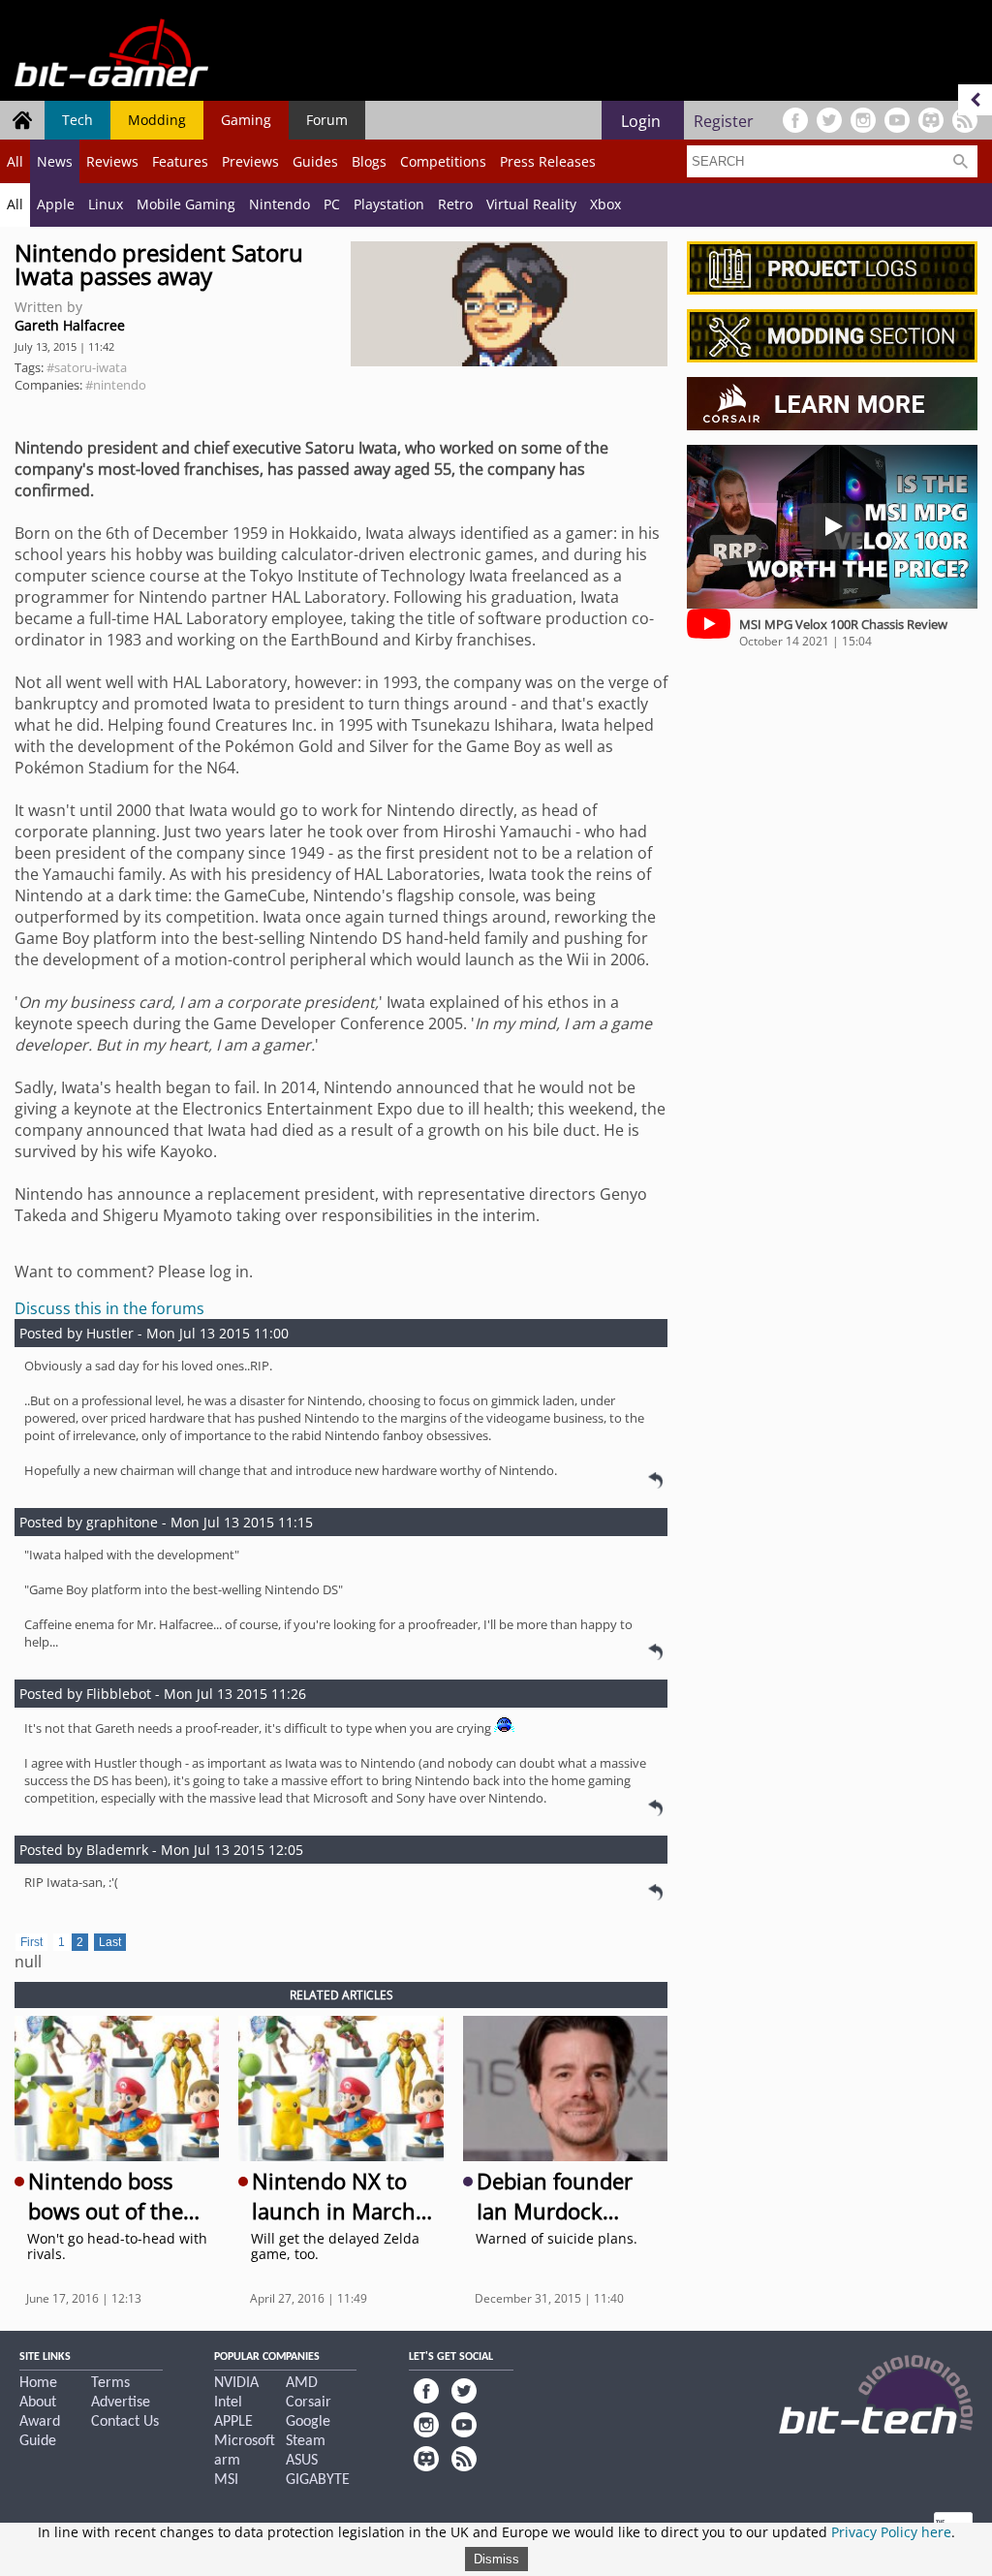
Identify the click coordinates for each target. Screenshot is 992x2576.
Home (38, 2383)
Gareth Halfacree (70, 325)
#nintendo (116, 385)
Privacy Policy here (891, 2532)
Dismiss (496, 2559)
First (31, 1942)
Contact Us (125, 2422)
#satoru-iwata (87, 367)
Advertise (121, 2403)
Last (110, 1942)
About (38, 2403)
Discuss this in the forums (109, 1308)
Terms (110, 2383)
